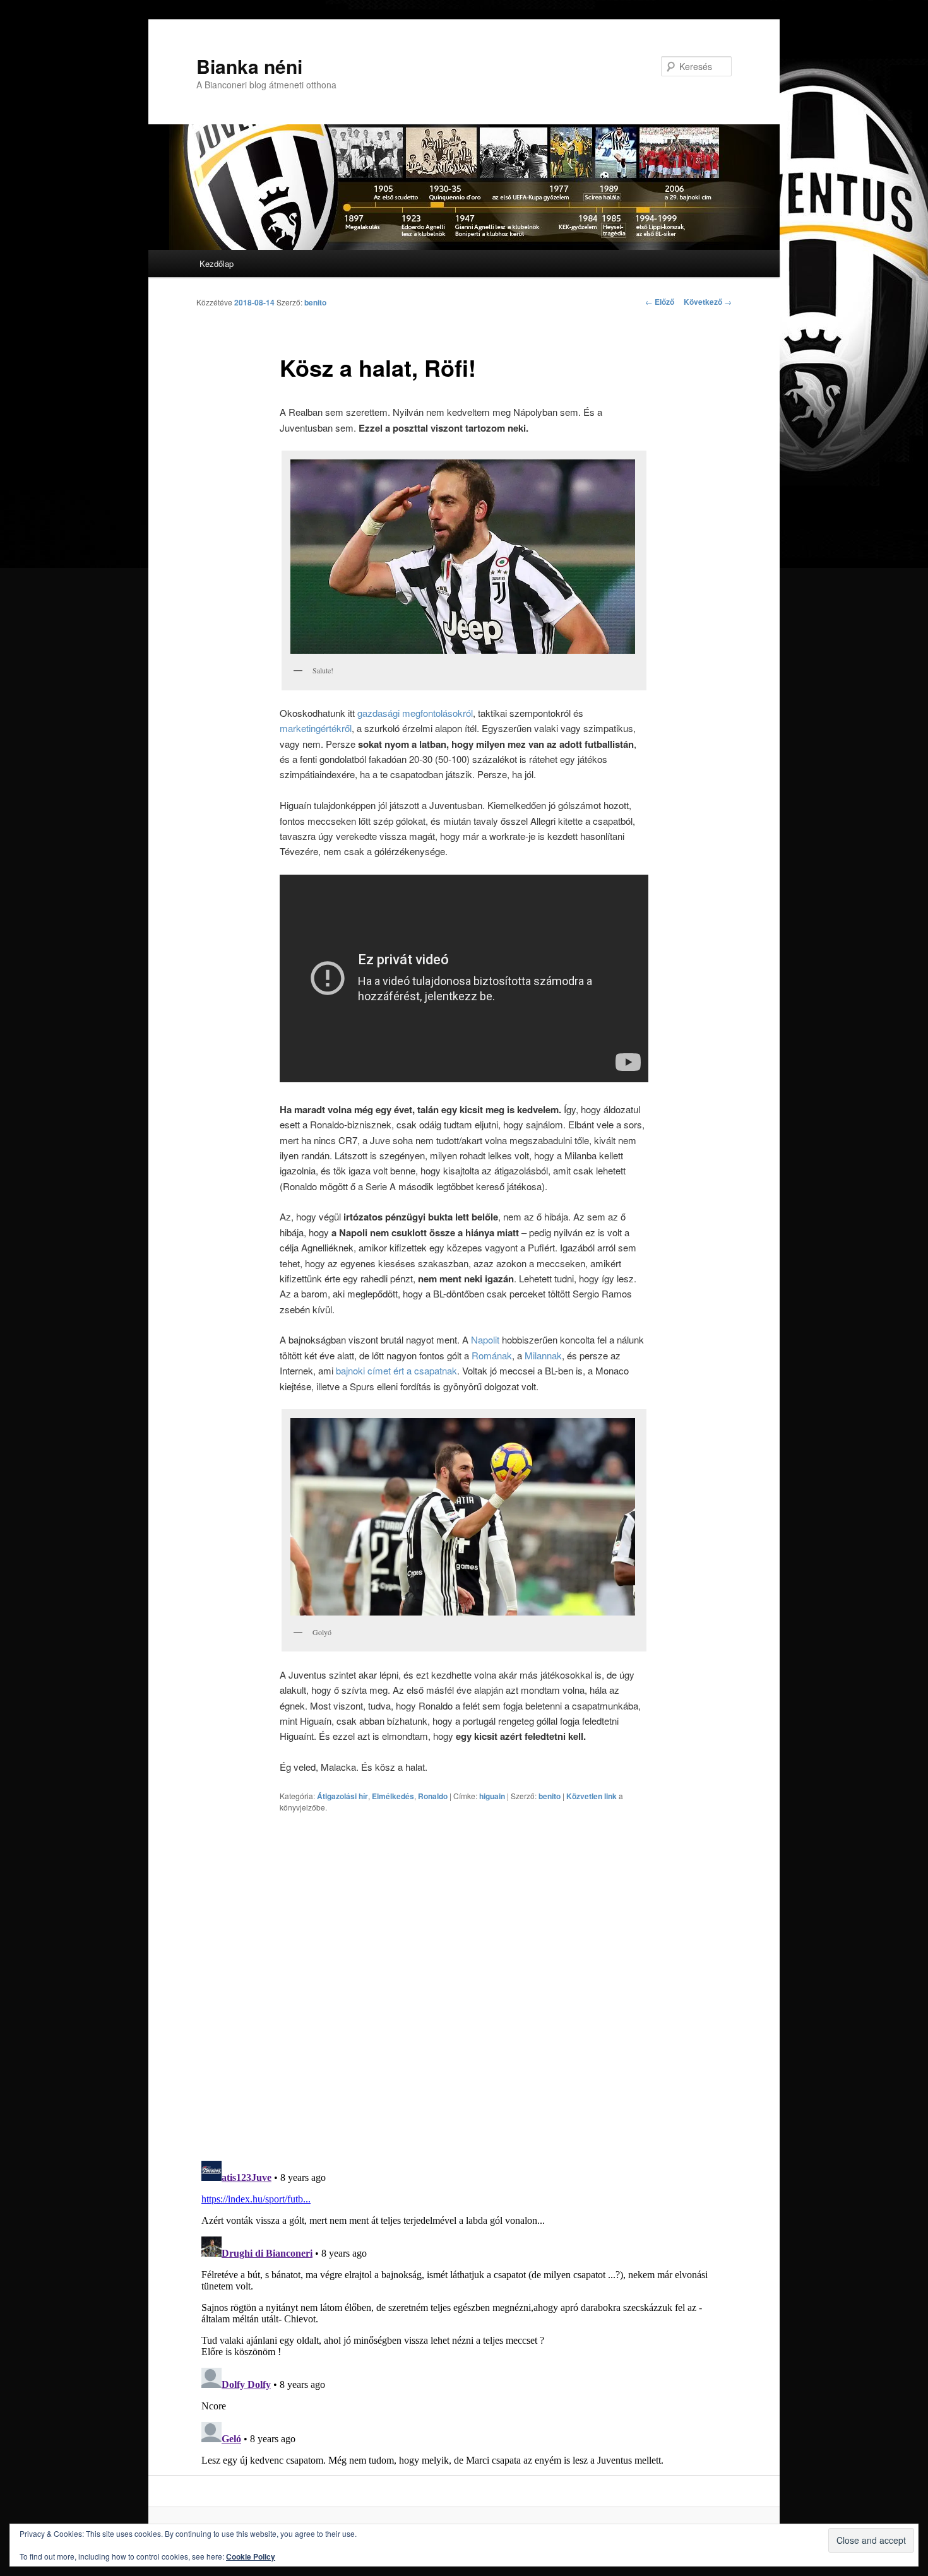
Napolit (485, 1339)
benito (315, 302)
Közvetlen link (592, 1796)
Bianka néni (249, 66)
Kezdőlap (217, 263)
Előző (660, 302)
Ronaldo (433, 1796)
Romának (492, 1355)
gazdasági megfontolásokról (415, 713)
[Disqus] (464, 1986)
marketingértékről (316, 728)
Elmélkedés (393, 1796)
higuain (492, 1796)
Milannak (543, 1355)
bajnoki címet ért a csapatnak (396, 1370)
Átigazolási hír (342, 1796)
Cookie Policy (251, 2556)
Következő (708, 302)
